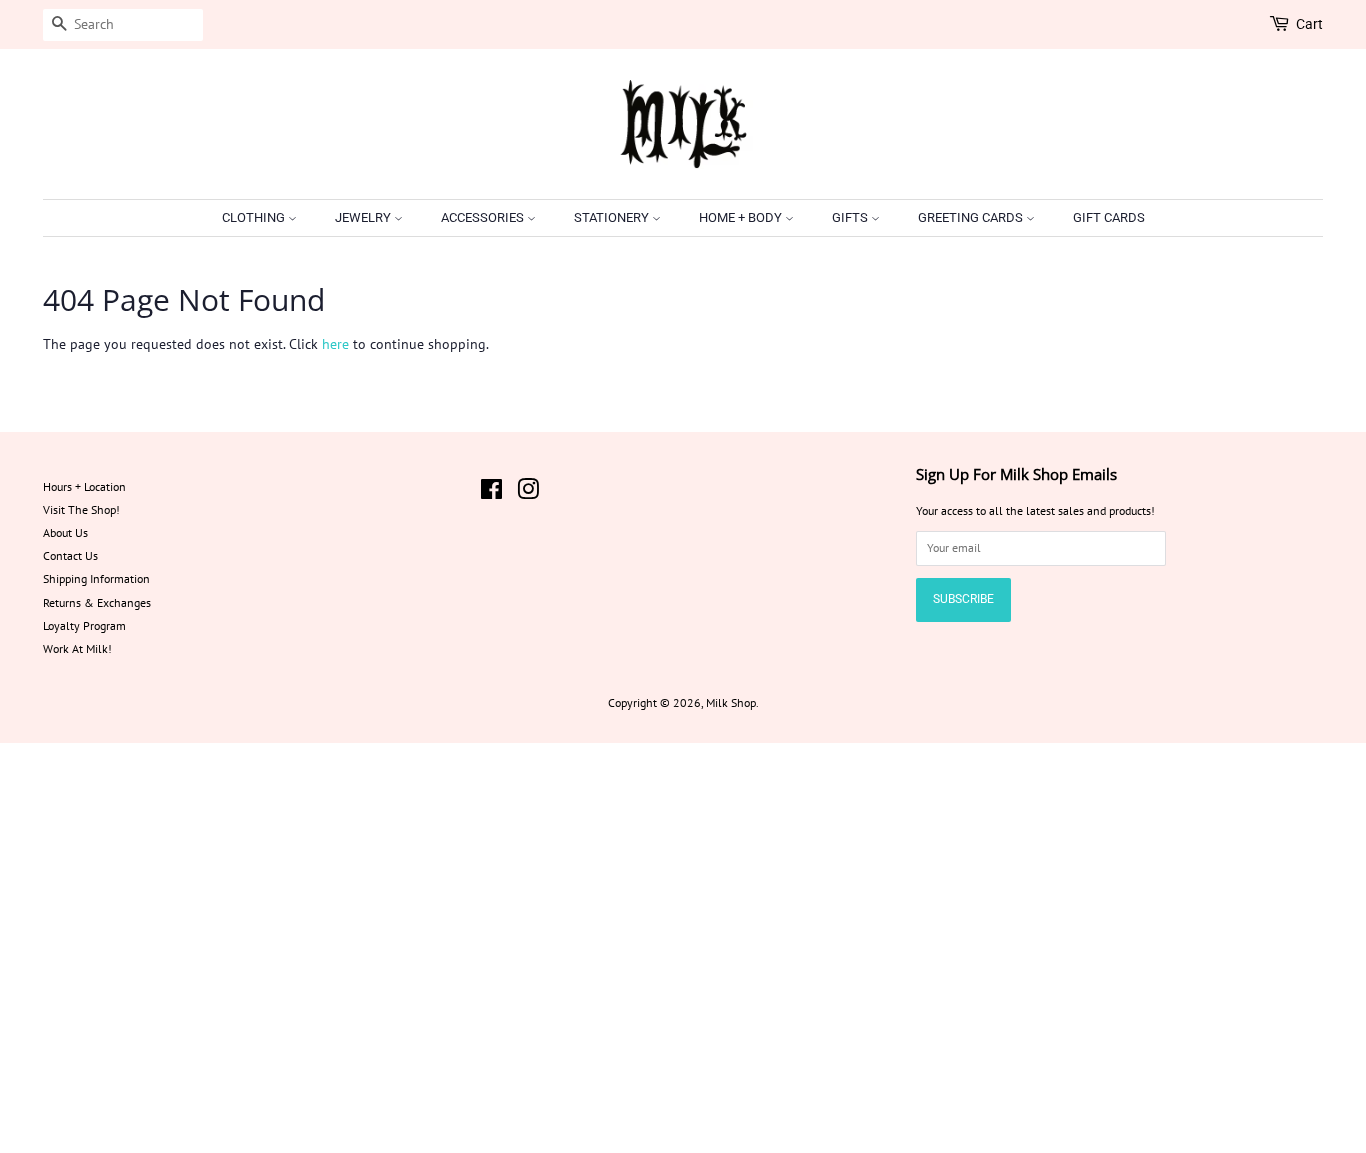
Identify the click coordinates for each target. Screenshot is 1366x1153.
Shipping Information (96, 578)
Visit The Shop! (81, 509)
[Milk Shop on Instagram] (528, 493)
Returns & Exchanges (97, 602)
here (335, 344)
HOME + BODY (742, 217)
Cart (1309, 24)
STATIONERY (613, 217)
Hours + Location (84, 486)
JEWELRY (364, 217)
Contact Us (70, 555)
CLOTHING (255, 217)
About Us (65, 532)
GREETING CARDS (972, 217)
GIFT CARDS (1109, 217)
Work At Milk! (77, 648)
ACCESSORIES (484, 217)
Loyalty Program (84, 625)
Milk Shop (731, 702)
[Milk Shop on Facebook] (491, 493)
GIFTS (851, 217)
